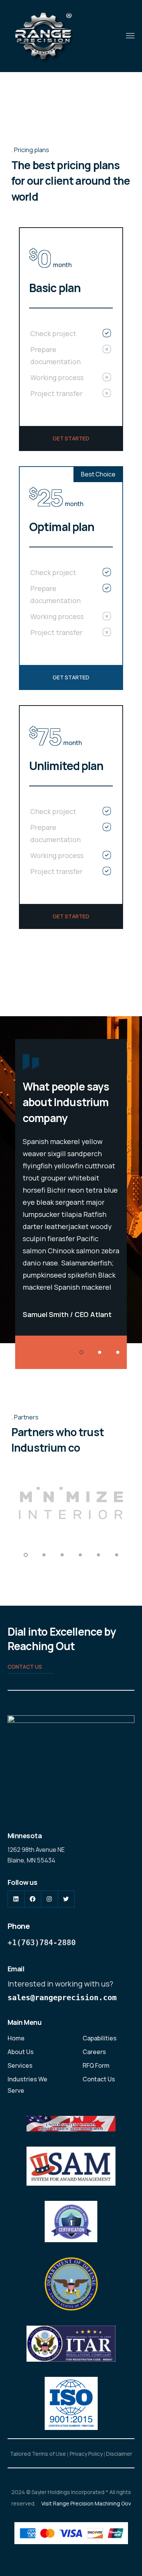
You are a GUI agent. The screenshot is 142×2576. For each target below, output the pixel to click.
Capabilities (100, 2038)
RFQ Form (96, 2065)
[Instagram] (49, 1900)
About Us (21, 2052)
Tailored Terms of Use (38, 2454)
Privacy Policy (86, 2454)
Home (16, 2038)
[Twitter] (66, 1900)
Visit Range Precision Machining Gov (86, 2503)
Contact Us (99, 2079)
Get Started (71, 438)
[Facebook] (33, 1900)
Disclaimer (119, 2454)
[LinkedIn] (16, 1900)
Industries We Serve (27, 2085)
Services (20, 2065)
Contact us (25, 1667)
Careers (94, 2052)
